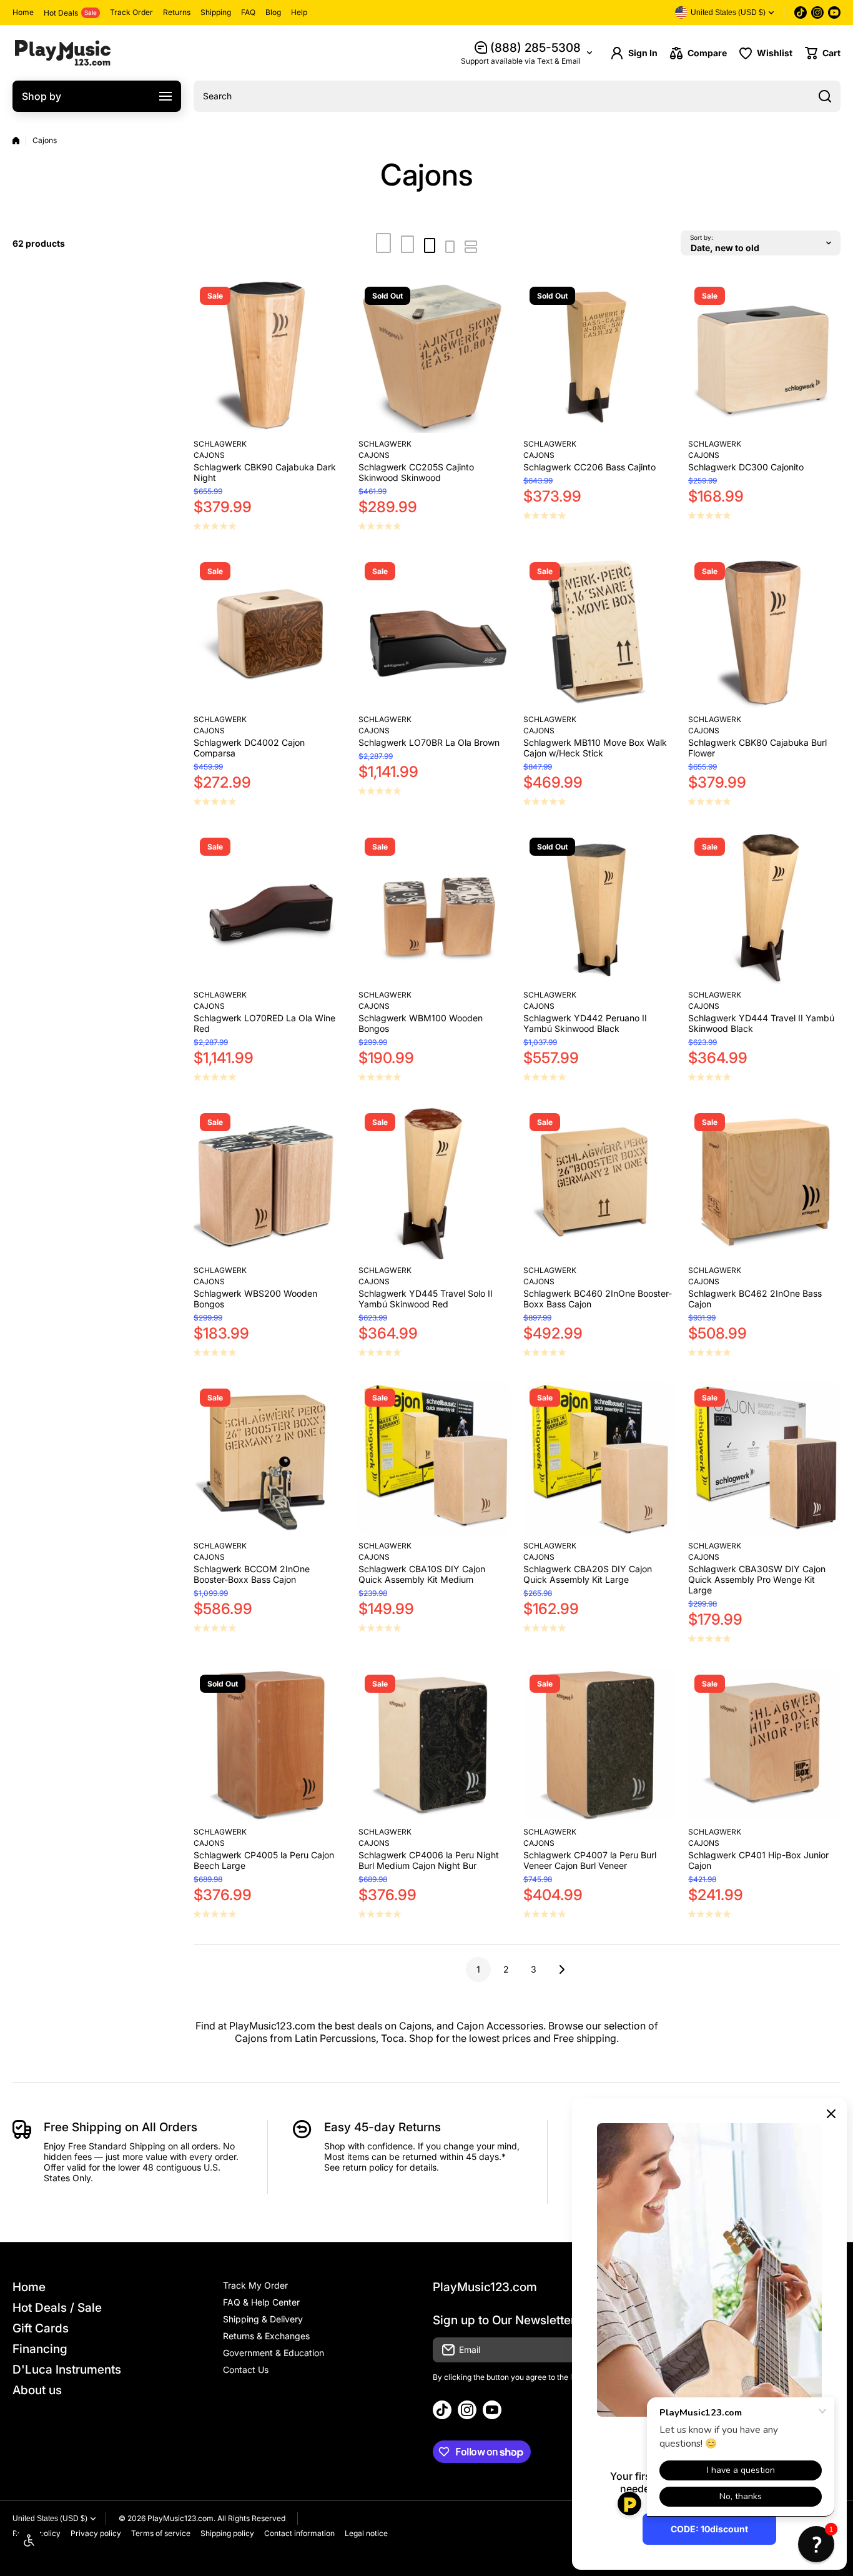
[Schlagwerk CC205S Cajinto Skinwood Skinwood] (435, 357)
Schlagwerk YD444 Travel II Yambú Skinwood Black (761, 1023)
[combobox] (517, 96)
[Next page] (558, 1969)
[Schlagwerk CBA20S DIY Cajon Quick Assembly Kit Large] (599, 1459)
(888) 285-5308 (535, 48)
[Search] (825, 96)
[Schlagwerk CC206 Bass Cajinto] (599, 357)
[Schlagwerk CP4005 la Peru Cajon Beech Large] (270, 1745)
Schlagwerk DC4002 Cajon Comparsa (249, 748)
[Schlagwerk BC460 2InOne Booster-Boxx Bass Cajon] (599, 1183)
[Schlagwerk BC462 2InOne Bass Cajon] (764, 1183)
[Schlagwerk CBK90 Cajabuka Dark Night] (270, 357)
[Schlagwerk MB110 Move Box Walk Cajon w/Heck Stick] (599, 632)
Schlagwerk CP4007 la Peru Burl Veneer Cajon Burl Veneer (590, 1860)
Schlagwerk (220, 444)
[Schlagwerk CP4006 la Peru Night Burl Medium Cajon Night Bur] (435, 1745)
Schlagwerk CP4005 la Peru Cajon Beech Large (264, 1860)
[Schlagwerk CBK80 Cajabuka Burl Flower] (764, 632)
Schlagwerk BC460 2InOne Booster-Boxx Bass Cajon (598, 1299)
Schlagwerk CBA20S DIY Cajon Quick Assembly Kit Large (588, 1574)
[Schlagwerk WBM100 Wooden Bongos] (435, 908)
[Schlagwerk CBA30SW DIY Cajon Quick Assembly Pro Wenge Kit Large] (764, 1459)
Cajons (209, 455)
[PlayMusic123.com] (62, 53)
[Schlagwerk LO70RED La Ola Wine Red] (270, 908)
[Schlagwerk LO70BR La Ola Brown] (435, 632)
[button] (823, 53)
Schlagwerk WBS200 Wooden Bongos (255, 1299)
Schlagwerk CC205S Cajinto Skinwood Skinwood (416, 472)
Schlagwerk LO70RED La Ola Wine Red (264, 1023)
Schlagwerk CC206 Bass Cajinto (589, 467)
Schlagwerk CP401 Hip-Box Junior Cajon (758, 1860)
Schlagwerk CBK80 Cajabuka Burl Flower (757, 748)
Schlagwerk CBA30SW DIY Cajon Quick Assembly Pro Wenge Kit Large (757, 1579)
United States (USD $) (50, 2519)
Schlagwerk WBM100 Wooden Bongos (421, 1023)
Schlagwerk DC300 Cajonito (746, 467)
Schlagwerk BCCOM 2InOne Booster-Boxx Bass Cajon (252, 1574)
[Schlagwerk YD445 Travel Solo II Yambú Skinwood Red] (435, 1183)
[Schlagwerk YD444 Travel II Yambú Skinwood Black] (764, 908)
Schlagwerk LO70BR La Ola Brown (429, 742)
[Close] (831, 2114)
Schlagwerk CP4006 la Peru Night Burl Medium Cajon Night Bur (429, 1860)
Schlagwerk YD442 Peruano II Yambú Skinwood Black (585, 1023)
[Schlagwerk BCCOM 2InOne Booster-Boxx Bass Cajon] (270, 1459)
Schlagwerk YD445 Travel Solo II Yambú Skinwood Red (426, 1299)
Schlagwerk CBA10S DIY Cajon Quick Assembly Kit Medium (422, 1574)
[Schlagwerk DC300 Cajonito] (764, 357)
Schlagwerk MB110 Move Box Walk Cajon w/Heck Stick (595, 748)
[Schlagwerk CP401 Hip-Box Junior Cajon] (764, 1745)
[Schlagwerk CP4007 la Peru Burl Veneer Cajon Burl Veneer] (599, 1745)
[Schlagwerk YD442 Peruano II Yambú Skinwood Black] (599, 908)
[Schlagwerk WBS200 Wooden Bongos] (270, 1183)
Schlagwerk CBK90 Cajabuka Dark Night (265, 472)
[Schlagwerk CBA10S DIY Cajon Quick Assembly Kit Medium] (435, 1459)
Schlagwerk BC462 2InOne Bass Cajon (755, 1299)
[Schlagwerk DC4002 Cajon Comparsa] (270, 632)
